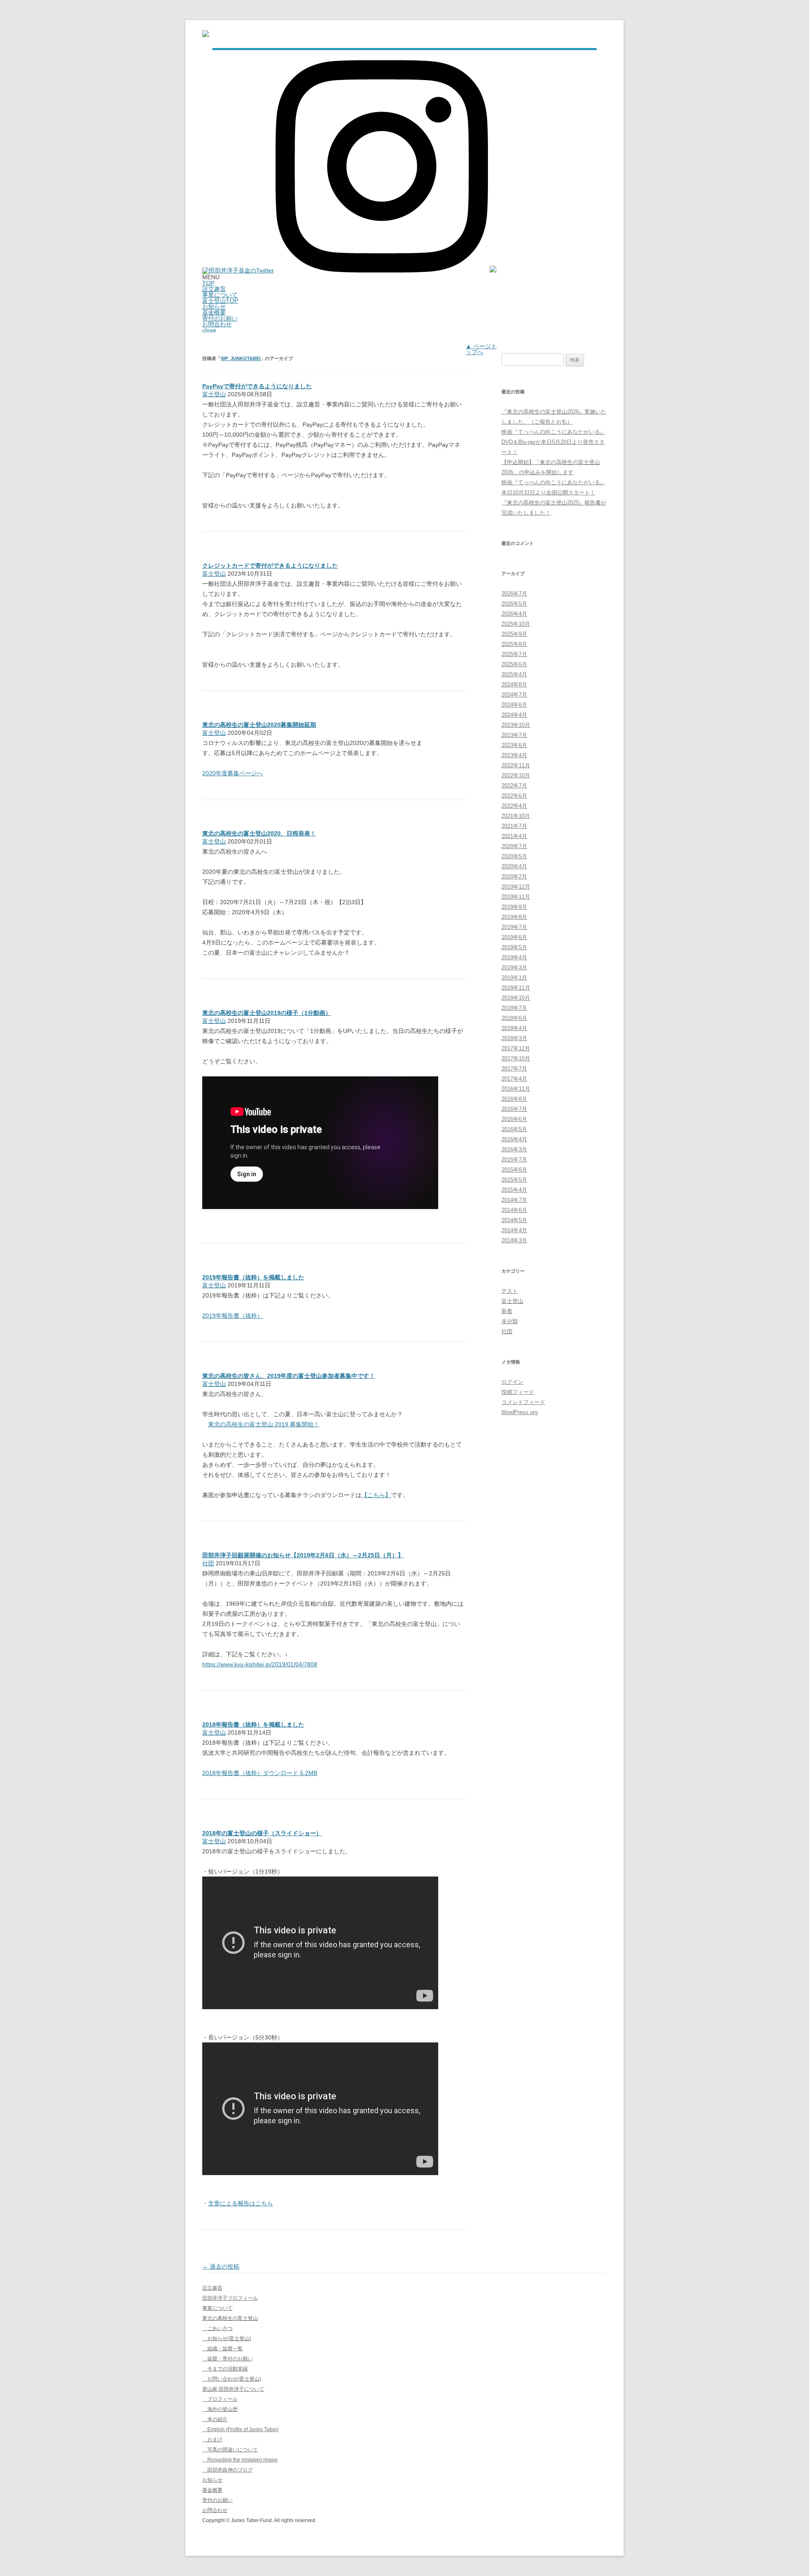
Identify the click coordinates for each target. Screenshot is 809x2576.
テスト (510, 1291)
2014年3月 (514, 1240)
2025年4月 (514, 674)
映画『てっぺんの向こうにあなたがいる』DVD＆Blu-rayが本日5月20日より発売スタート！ (553, 442)
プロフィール (220, 2399)
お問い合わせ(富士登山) (232, 2379)
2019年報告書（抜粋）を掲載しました (253, 1277)
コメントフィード (523, 1402)
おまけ (212, 2440)
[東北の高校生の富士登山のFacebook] (493, 270)
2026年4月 (514, 614)
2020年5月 (514, 856)
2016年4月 (514, 1139)
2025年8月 (514, 644)
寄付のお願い (220, 318)
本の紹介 (215, 2419)
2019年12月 (516, 887)
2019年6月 (514, 937)
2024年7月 (514, 695)
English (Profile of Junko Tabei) (240, 2429)
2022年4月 (514, 806)
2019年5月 (514, 947)
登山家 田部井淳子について (233, 2389)
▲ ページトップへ (481, 349)
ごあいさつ (217, 2328)
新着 (507, 1311)
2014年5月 (514, 1220)
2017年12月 (516, 1048)
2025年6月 (514, 664)
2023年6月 (514, 745)
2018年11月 (516, 988)
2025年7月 (514, 654)
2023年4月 (514, 755)
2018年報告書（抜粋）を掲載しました (253, 1724)
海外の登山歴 (220, 2409)
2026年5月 (514, 604)
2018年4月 (514, 1028)
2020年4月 (514, 866)
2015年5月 (514, 1180)
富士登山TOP (220, 301)
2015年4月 (514, 1190)
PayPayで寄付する (227, 495)
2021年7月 (514, 826)
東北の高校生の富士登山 (230, 2318)
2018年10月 (516, 998)
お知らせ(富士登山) (227, 2338)
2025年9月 (514, 634)
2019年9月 (514, 907)
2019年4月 (514, 957)
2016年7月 (514, 1109)
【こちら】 (376, 1495)
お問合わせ (217, 324)
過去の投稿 (221, 2266)
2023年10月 (516, 725)
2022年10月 (516, 775)
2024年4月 (514, 715)
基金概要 (214, 312)
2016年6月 (514, 1119)
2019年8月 (514, 917)
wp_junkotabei (241, 358)
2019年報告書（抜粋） (233, 1316)
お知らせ (214, 307)
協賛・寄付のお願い (228, 2359)
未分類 (510, 1321)
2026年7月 (514, 594)
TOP (208, 283)
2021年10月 (516, 816)
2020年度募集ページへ (233, 773)
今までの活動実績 (225, 2369)
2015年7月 (514, 1160)
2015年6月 (514, 1170)
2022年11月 (516, 765)
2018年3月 (514, 1038)
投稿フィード (518, 1392)
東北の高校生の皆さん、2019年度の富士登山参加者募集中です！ (289, 1376)
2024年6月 (514, 705)
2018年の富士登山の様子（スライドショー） (262, 1833)
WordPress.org (520, 1412)
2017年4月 (514, 1079)
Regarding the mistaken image (240, 2460)
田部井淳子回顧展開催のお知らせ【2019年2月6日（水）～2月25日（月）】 (303, 1555)
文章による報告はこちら (241, 2203)
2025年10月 (516, 624)
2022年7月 (514, 786)
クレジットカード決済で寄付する (246, 654)
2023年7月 (514, 735)
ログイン (512, 1382)
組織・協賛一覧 (222, 2349)
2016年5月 (514, 1129)
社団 (208, 1563)
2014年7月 (514, 1200)
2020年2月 (514, 877)
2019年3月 (514, 968)
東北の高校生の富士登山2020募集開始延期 (259, 725)
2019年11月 (516, 897)
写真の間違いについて (230, 2450)
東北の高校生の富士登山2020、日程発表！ (259, 833)
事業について (220, 295)
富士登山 (214, 394)
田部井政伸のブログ (228, 2470)
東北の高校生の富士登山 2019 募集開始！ (264, 1424)
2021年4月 (514, 836)
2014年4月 (514, 1230)
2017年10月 (516, 1058)
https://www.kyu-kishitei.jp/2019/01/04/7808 (260, 1664)
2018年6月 (514, 1018)
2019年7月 (514, 927)
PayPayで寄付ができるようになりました (257, 386)
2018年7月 (514, 1008)
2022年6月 (514, 796)
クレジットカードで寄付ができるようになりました (270, 566)
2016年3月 (514, 1149)
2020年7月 (514, 846)
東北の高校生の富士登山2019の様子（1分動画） (267, 1013)
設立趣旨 (214, 289)
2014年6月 (514, 1210)
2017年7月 (514, 1069)
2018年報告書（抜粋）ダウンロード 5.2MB (260, 1773)
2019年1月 (514, 978)
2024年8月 (514, 685)
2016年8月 (514, 1099)
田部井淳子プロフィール (230, 2298)
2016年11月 (516, 1089)
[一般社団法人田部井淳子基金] (206, 35)
